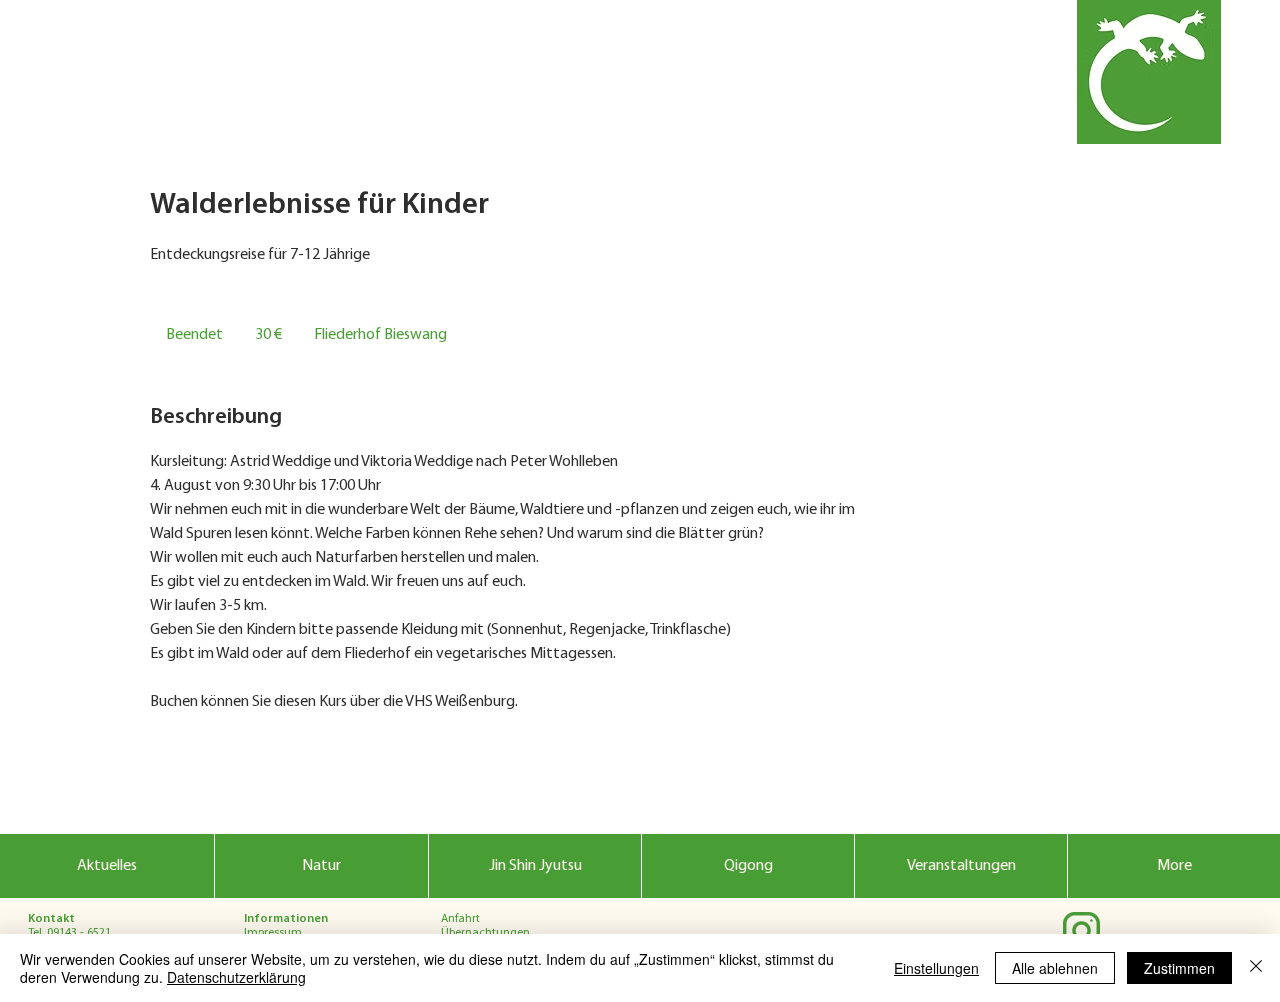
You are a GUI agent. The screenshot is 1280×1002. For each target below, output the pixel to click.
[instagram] (1081, 930)
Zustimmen (1179, 968)
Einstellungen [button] (936, 968)
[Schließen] (1256, 968)
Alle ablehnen (1055, 968)
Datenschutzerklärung (236, 977)
